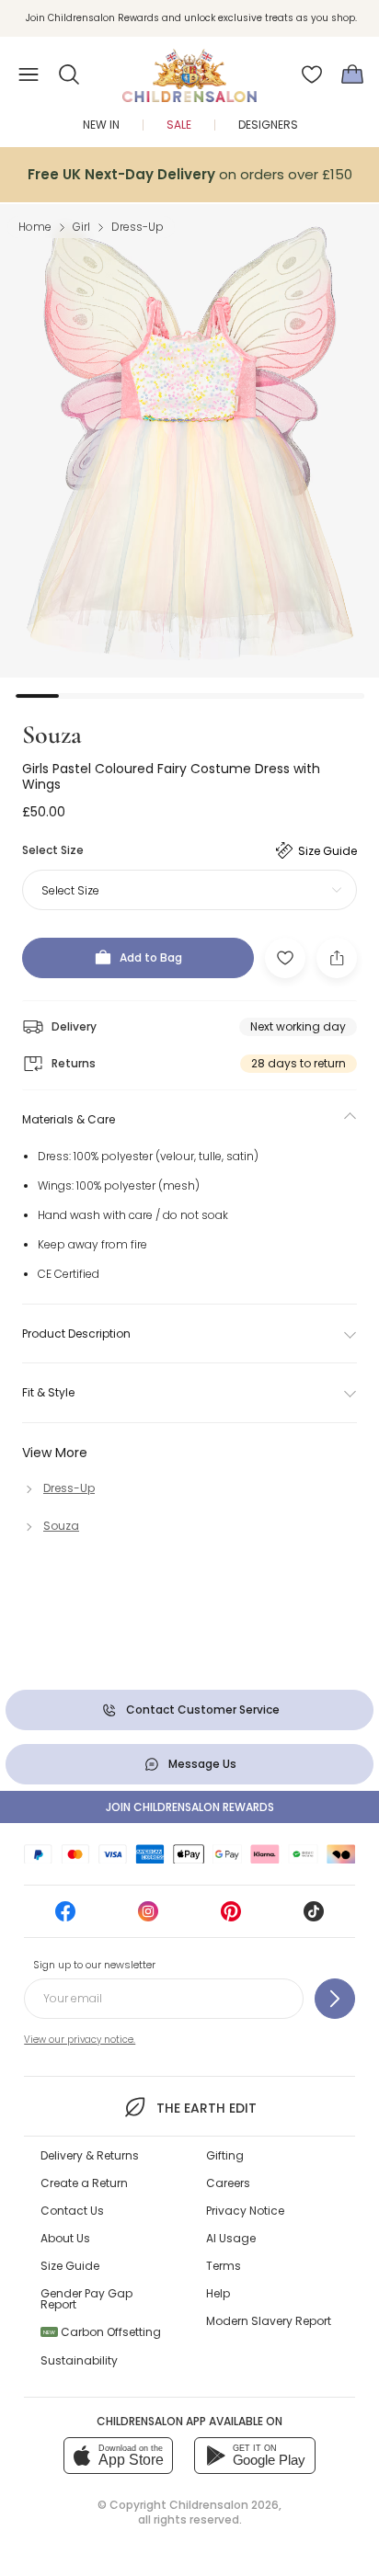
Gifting (225, 2155)
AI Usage (231, 2238)
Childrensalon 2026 (224, 2505)
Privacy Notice (245, 2211)
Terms (224, 2266)
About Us (65, 2238)
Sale (179, 125)
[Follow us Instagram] (148, 1917)
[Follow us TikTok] (314, 1917)
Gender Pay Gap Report (86, 2299)
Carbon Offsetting (102, 2332)
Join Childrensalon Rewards (190, 1807)
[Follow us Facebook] (65, 1917)
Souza (52, 735)
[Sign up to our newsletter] (335, 1999)
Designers (268, 125)
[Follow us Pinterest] (231, 1917)
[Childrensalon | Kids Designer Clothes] (189, 69)
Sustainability (79, 2360)
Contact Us (72, 2211)
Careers (228, 2183)
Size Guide (70, 2266)
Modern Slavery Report (269, 2321)
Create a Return (84, 2183)
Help (218, 2293)
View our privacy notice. (80, 2040)
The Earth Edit (206, 2108)
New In (101, 125)
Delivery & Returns (90, 2155)
